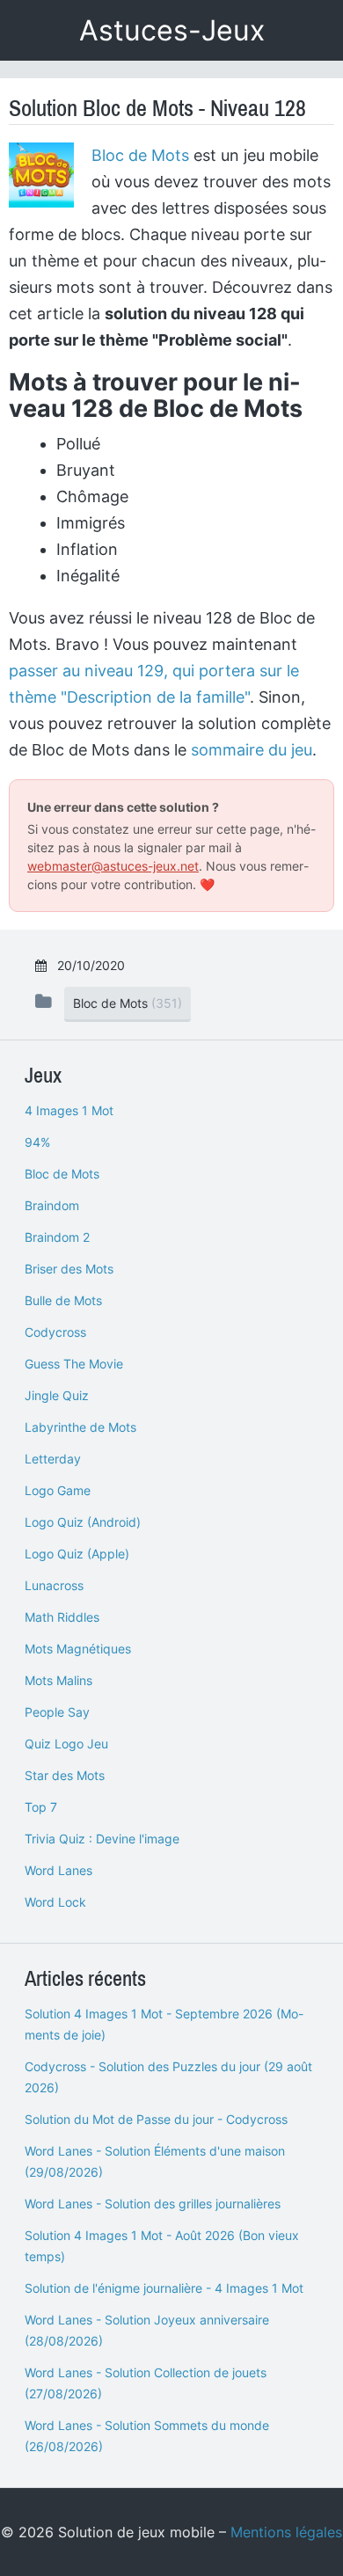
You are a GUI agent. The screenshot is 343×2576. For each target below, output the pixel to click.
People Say (57, 1712)
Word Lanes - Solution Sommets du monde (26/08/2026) (147, 2436)
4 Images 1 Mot (69, 1110)
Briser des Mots (69, 1269)
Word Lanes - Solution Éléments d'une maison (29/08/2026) (155, 2161)
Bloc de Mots (140, 155)
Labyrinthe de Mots (80, 1427)
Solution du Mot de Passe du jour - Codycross (156, 2119)
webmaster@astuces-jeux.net (113, 866)
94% (37, 1142)
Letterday (53, 1459)
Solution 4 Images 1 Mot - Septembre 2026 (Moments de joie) (164, 2024)
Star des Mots (65, 1775)
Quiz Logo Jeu (66, 1744)
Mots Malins (58, 1680)
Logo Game (58, 1490)
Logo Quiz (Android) (83, 1522)
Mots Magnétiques (78, 1649)
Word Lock (55, 1902)
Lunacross (54, 1585)
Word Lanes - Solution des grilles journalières (153, 2204)
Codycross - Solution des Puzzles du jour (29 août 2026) (168, 2077)
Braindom (52, 1205)
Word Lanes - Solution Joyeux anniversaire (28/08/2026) (147, 2330)
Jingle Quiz (57, 1395)
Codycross (55, 1332)
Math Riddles (62, 1617)
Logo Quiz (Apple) (77, 1554)
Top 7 (41, 1807)
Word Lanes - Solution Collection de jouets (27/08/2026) (146, 2383)
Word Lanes (58, 1870)
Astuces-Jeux (172, 30)
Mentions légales (286, 2532)
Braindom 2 (57, 1237)
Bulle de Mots (63, 1300)
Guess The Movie (74, 1364)
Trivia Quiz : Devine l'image (102, 1839)
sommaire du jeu (252, 750)
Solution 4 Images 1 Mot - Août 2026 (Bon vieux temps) (162, 2246)
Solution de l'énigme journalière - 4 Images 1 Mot (164, 2288)
